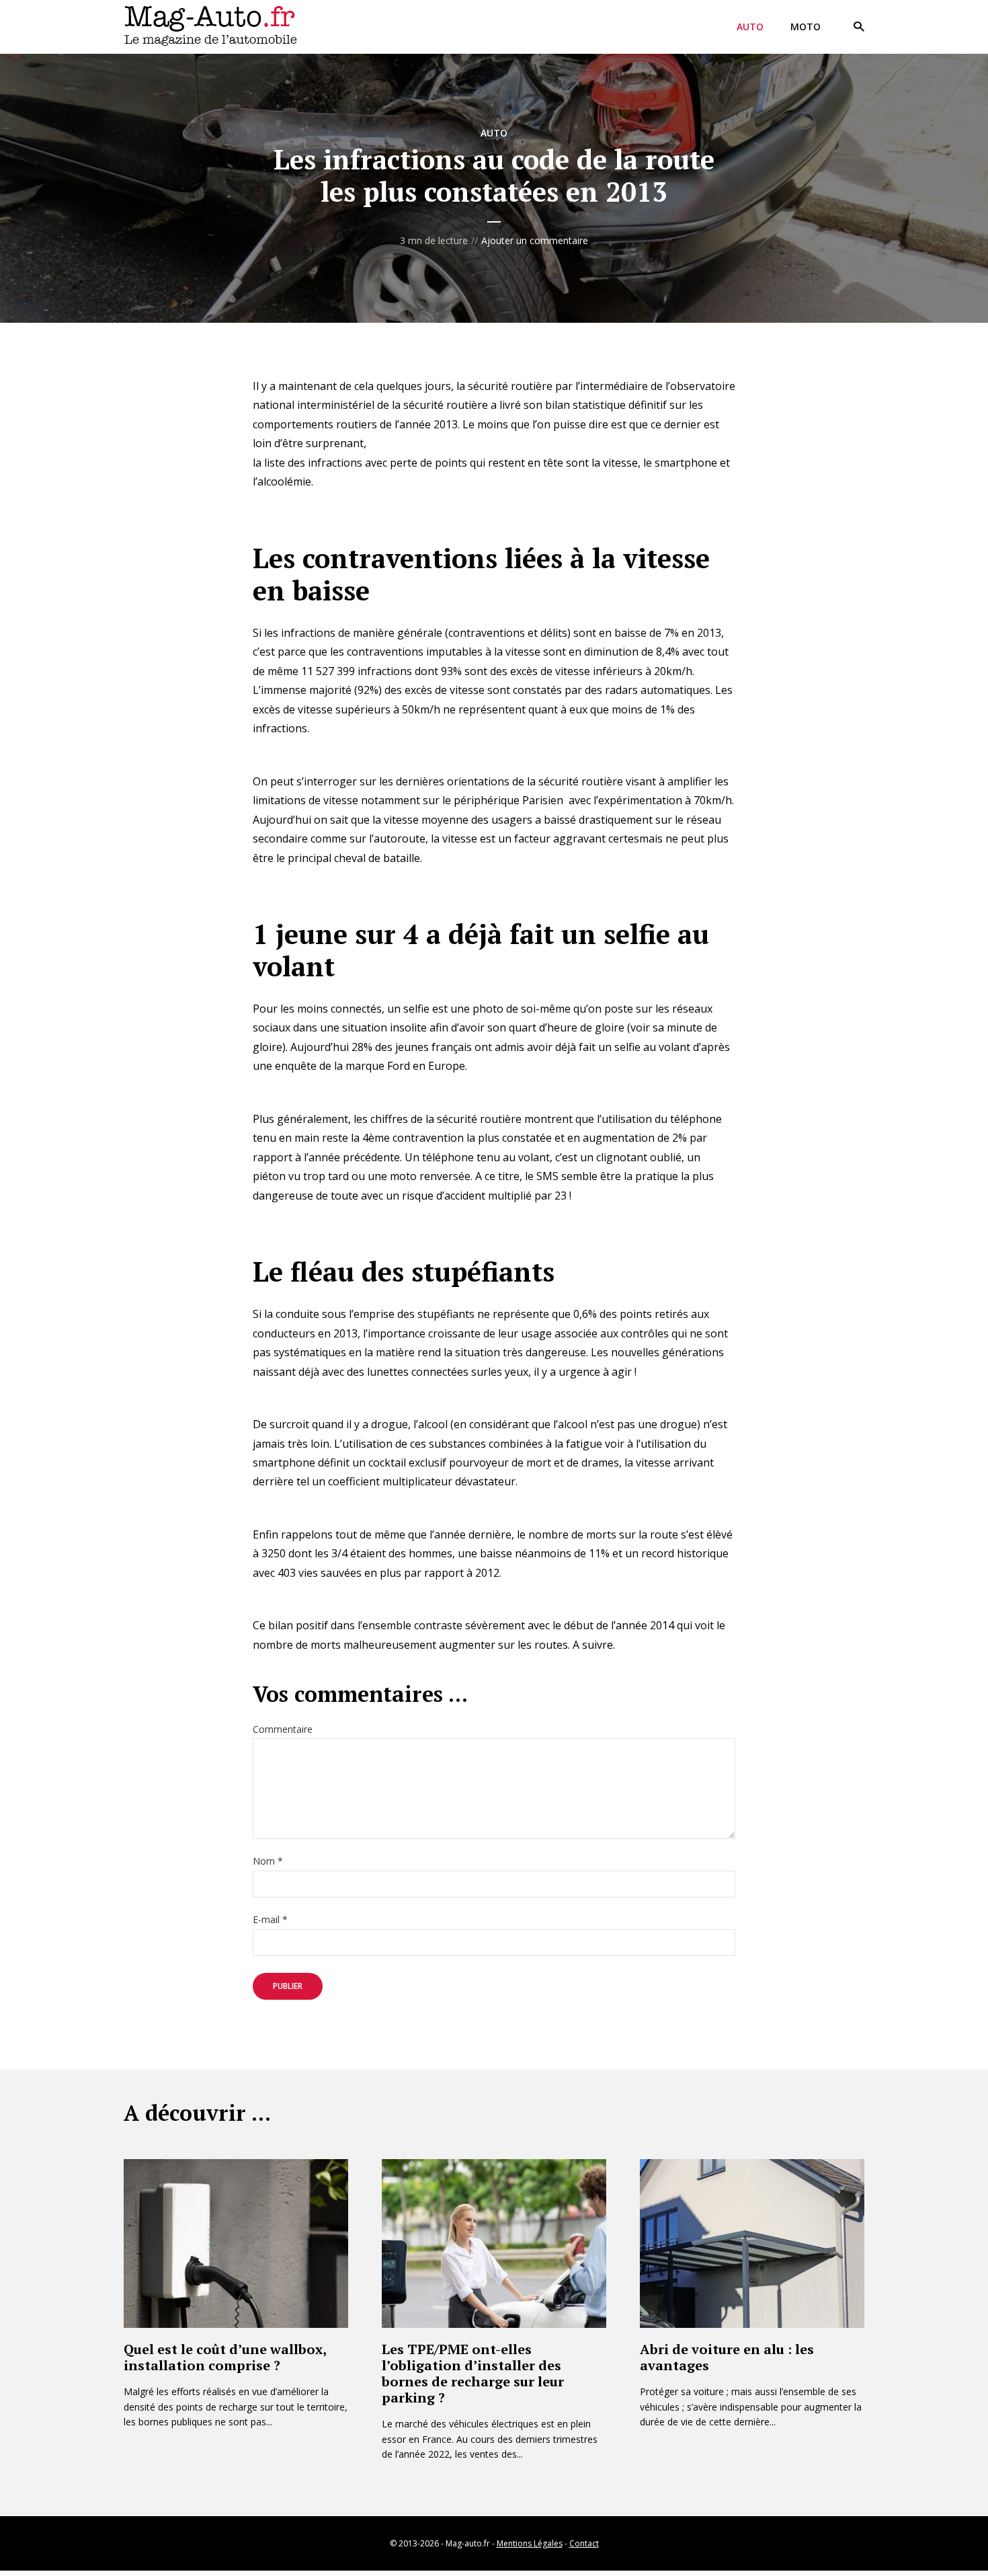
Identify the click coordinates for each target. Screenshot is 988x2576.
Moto (806, 27)
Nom (268, 1862)
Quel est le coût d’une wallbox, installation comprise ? (225, 2357)
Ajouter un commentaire (535, 240)
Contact (584, 2543)
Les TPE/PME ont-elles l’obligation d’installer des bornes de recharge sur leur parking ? (473, 2373)
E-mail (270, 1920)
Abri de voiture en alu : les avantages (727, 2357)
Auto (750, 27)
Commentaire (283, 1730)
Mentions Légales (530, 2543)
